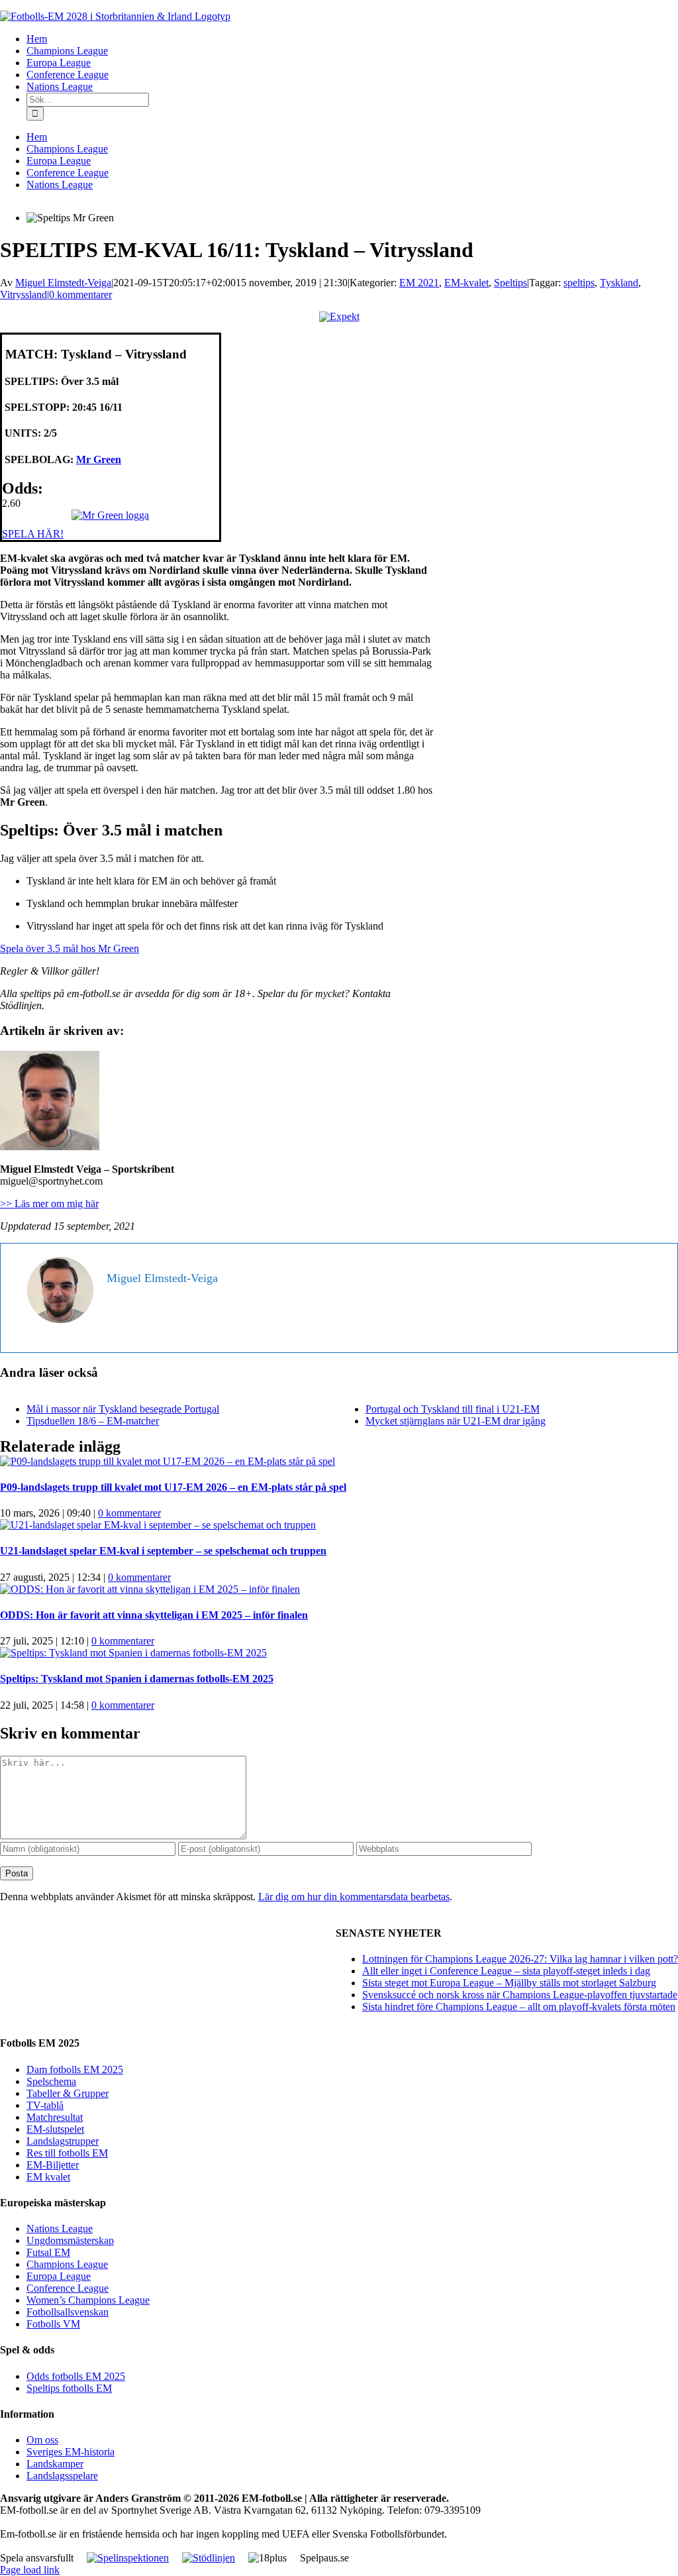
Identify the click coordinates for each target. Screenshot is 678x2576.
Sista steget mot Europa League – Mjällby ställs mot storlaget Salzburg (509, 1983)
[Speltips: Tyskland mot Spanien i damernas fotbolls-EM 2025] (133, 1653)
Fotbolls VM (53, 2324)
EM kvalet (48, 2177)
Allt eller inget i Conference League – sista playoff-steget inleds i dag (506, 1971)
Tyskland (619, 283)
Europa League (59, 2276)
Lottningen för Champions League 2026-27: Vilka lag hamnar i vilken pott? (520, 1959)
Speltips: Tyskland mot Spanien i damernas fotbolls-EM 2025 (137, 1679)
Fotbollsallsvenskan (68, 2312)
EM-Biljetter (53, 2165)
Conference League (68, 2288)
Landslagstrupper (63, 2141)
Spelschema (51, 2081)
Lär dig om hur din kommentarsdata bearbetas (354, 1897)
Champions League (67, 2264)
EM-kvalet (466, 283)
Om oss (42, 2440)
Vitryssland (24, 295)
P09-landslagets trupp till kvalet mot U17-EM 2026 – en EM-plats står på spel (173, 1487)
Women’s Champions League (88, 2300)
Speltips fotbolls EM (69, 2388)
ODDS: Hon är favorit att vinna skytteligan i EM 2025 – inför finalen (154, 1615)
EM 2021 (419, 283)
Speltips (510, 283)
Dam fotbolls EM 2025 (75, 2069)
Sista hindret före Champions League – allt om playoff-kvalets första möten (519, 2007)
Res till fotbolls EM (67, 2153)
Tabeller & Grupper (68, 2093)
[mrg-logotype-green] (110, 515)
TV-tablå (45, 2105)
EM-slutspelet (55, 2129)
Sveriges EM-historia (71, 2452)
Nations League (60, 2228)
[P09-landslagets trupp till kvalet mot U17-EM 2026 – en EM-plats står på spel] (168, 1461)
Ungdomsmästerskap (70, 2240)
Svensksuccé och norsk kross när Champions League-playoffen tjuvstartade (520, 1995)
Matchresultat (55, 2117)
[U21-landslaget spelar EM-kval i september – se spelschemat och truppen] (158, 1525)
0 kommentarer (80, 295)
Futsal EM (48, 2252)
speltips (579, 283)
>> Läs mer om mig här (49, 1204)
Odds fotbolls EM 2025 (76, 2376)
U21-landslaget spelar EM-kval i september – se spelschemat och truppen (163, 1551)
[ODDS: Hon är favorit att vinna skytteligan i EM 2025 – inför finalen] (150, 1589)
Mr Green (99, 459)
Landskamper (55, 2464)
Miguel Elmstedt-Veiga (63, 283)
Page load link (30, 2570)
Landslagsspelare (62, 2476)
